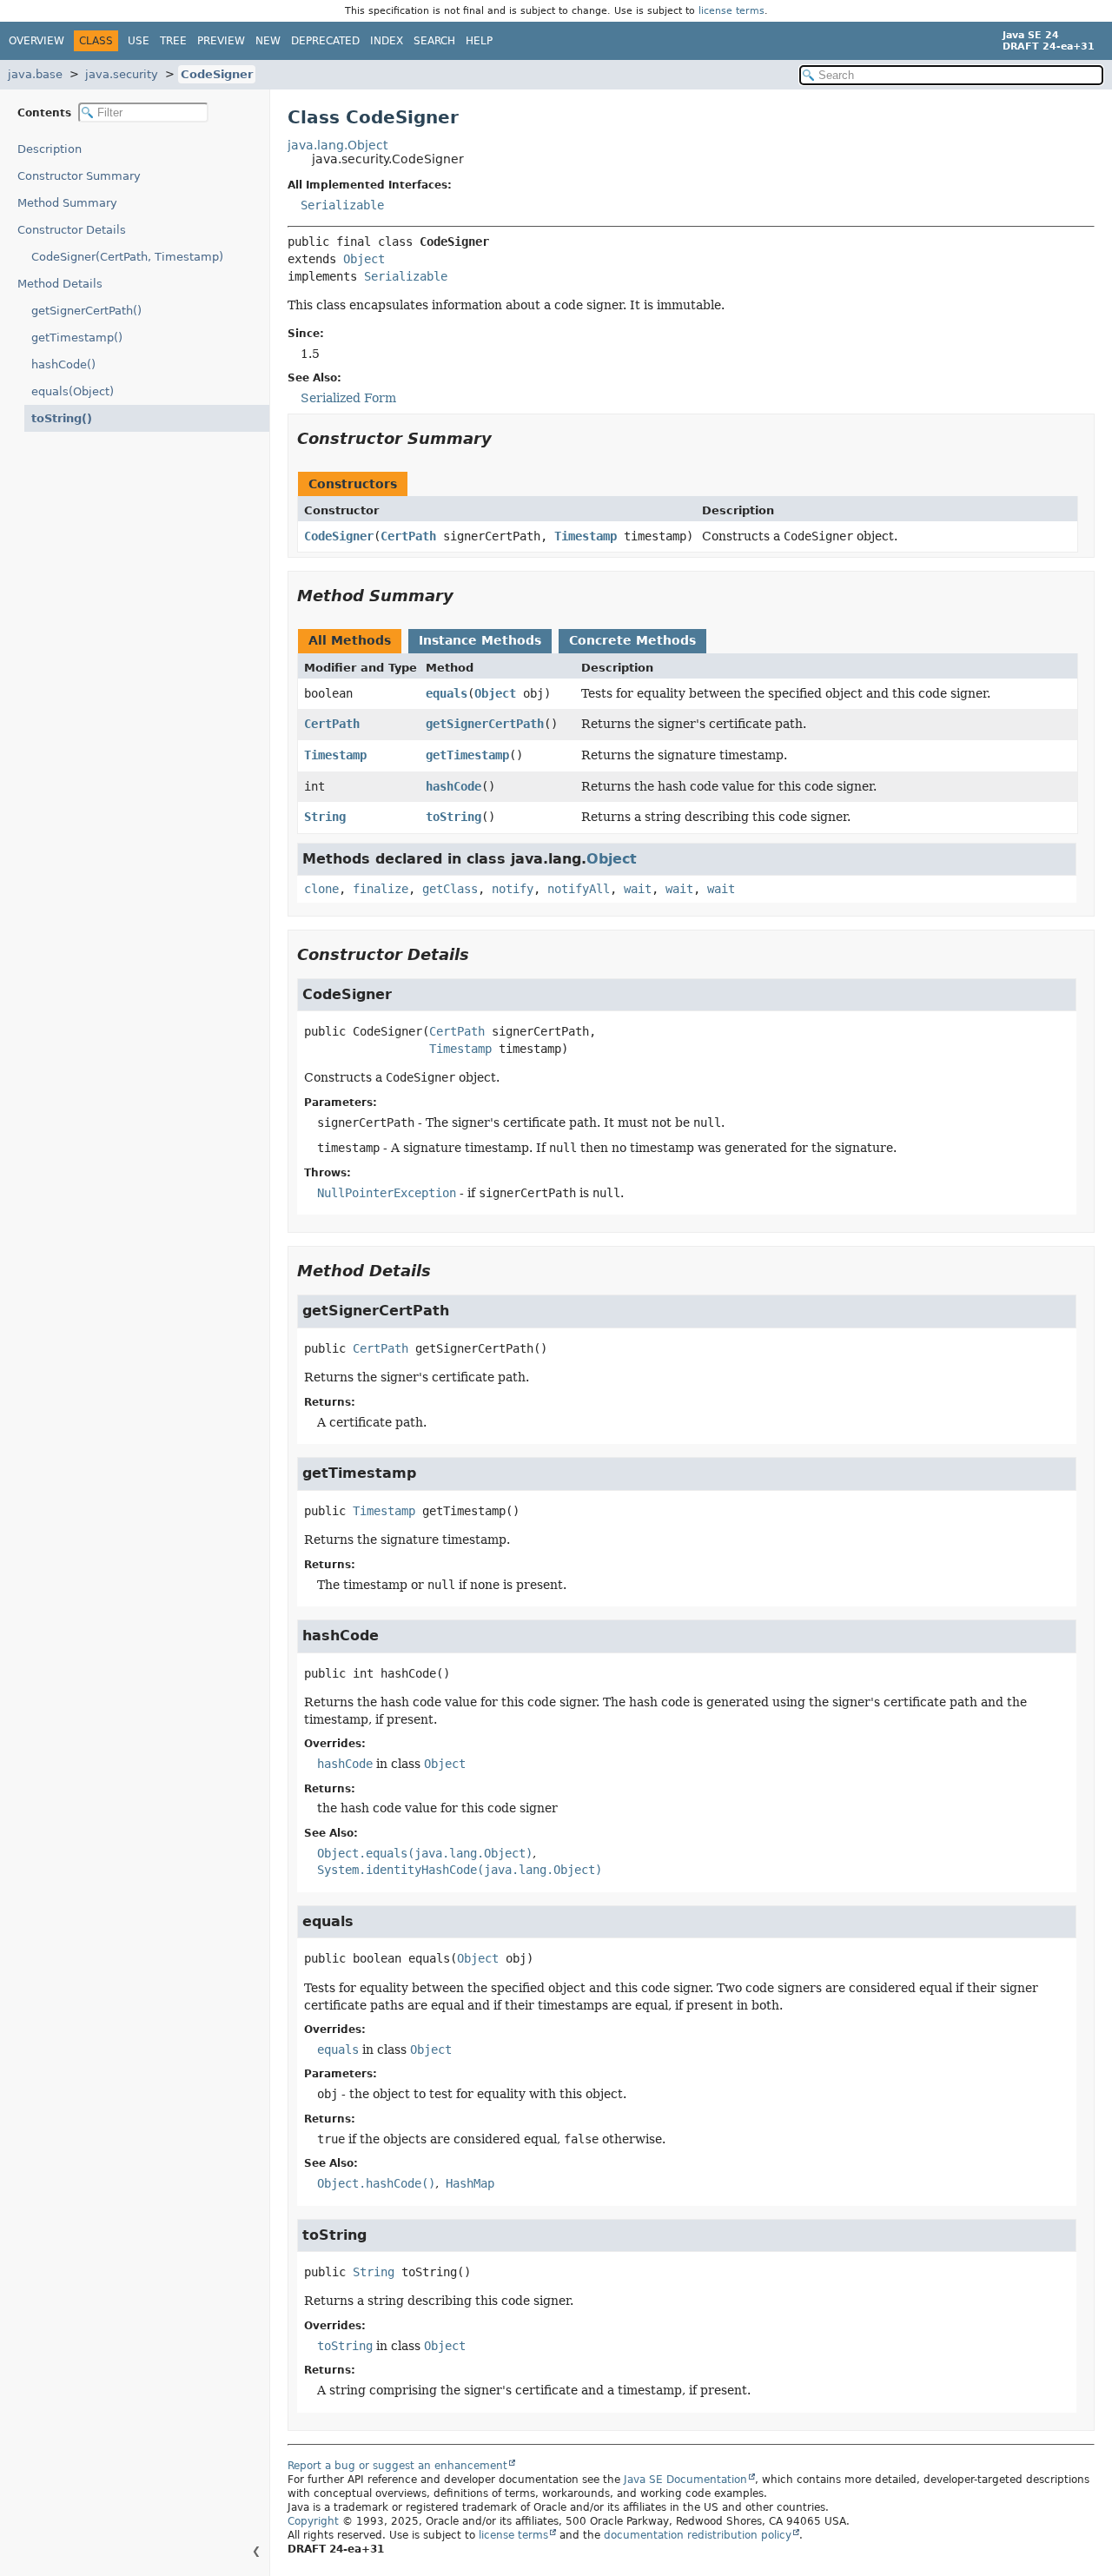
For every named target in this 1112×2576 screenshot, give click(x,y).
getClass (450, 889)
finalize (381, 889)
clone (321, 889)
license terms (731, 11)
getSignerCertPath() (86, 311)
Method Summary (67, 203)
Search (434, 41)
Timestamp (586, 536)
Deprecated (325, 41)
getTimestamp (467, 755)
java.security (122, 74)
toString (453, 817)
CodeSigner (217, 74)
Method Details (60, 284)
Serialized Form (348, 398)
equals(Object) (73, 391)
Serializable (342, 205)
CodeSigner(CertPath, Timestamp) (127, 257)
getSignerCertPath (485, 724)
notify (513, 889)
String (325, 817)
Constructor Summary (79, 176)
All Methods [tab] (350, 640)
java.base (35, 74)
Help (479, 41)
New (268, 41)
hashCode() (63, 364)
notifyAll (579, 889)
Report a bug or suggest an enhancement (397, 2466)
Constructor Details (72, 230)
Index (387, 41)
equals (447, 693)
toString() (62, 418)
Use (139, 41)
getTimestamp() (77, 338)
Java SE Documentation (685, 2480)
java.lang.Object (338, 145)
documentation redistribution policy (698, 2535)
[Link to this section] (504, 438)
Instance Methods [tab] (480, 640)
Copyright (313, 2521)
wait (638, 889)
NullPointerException (387, 1193)
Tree (173, 41)
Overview (36, 41)
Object (364, 259)
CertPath (408, 536)
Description (50, 149)
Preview (221, 41)
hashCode (453, 786)
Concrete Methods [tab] (632, 640)
